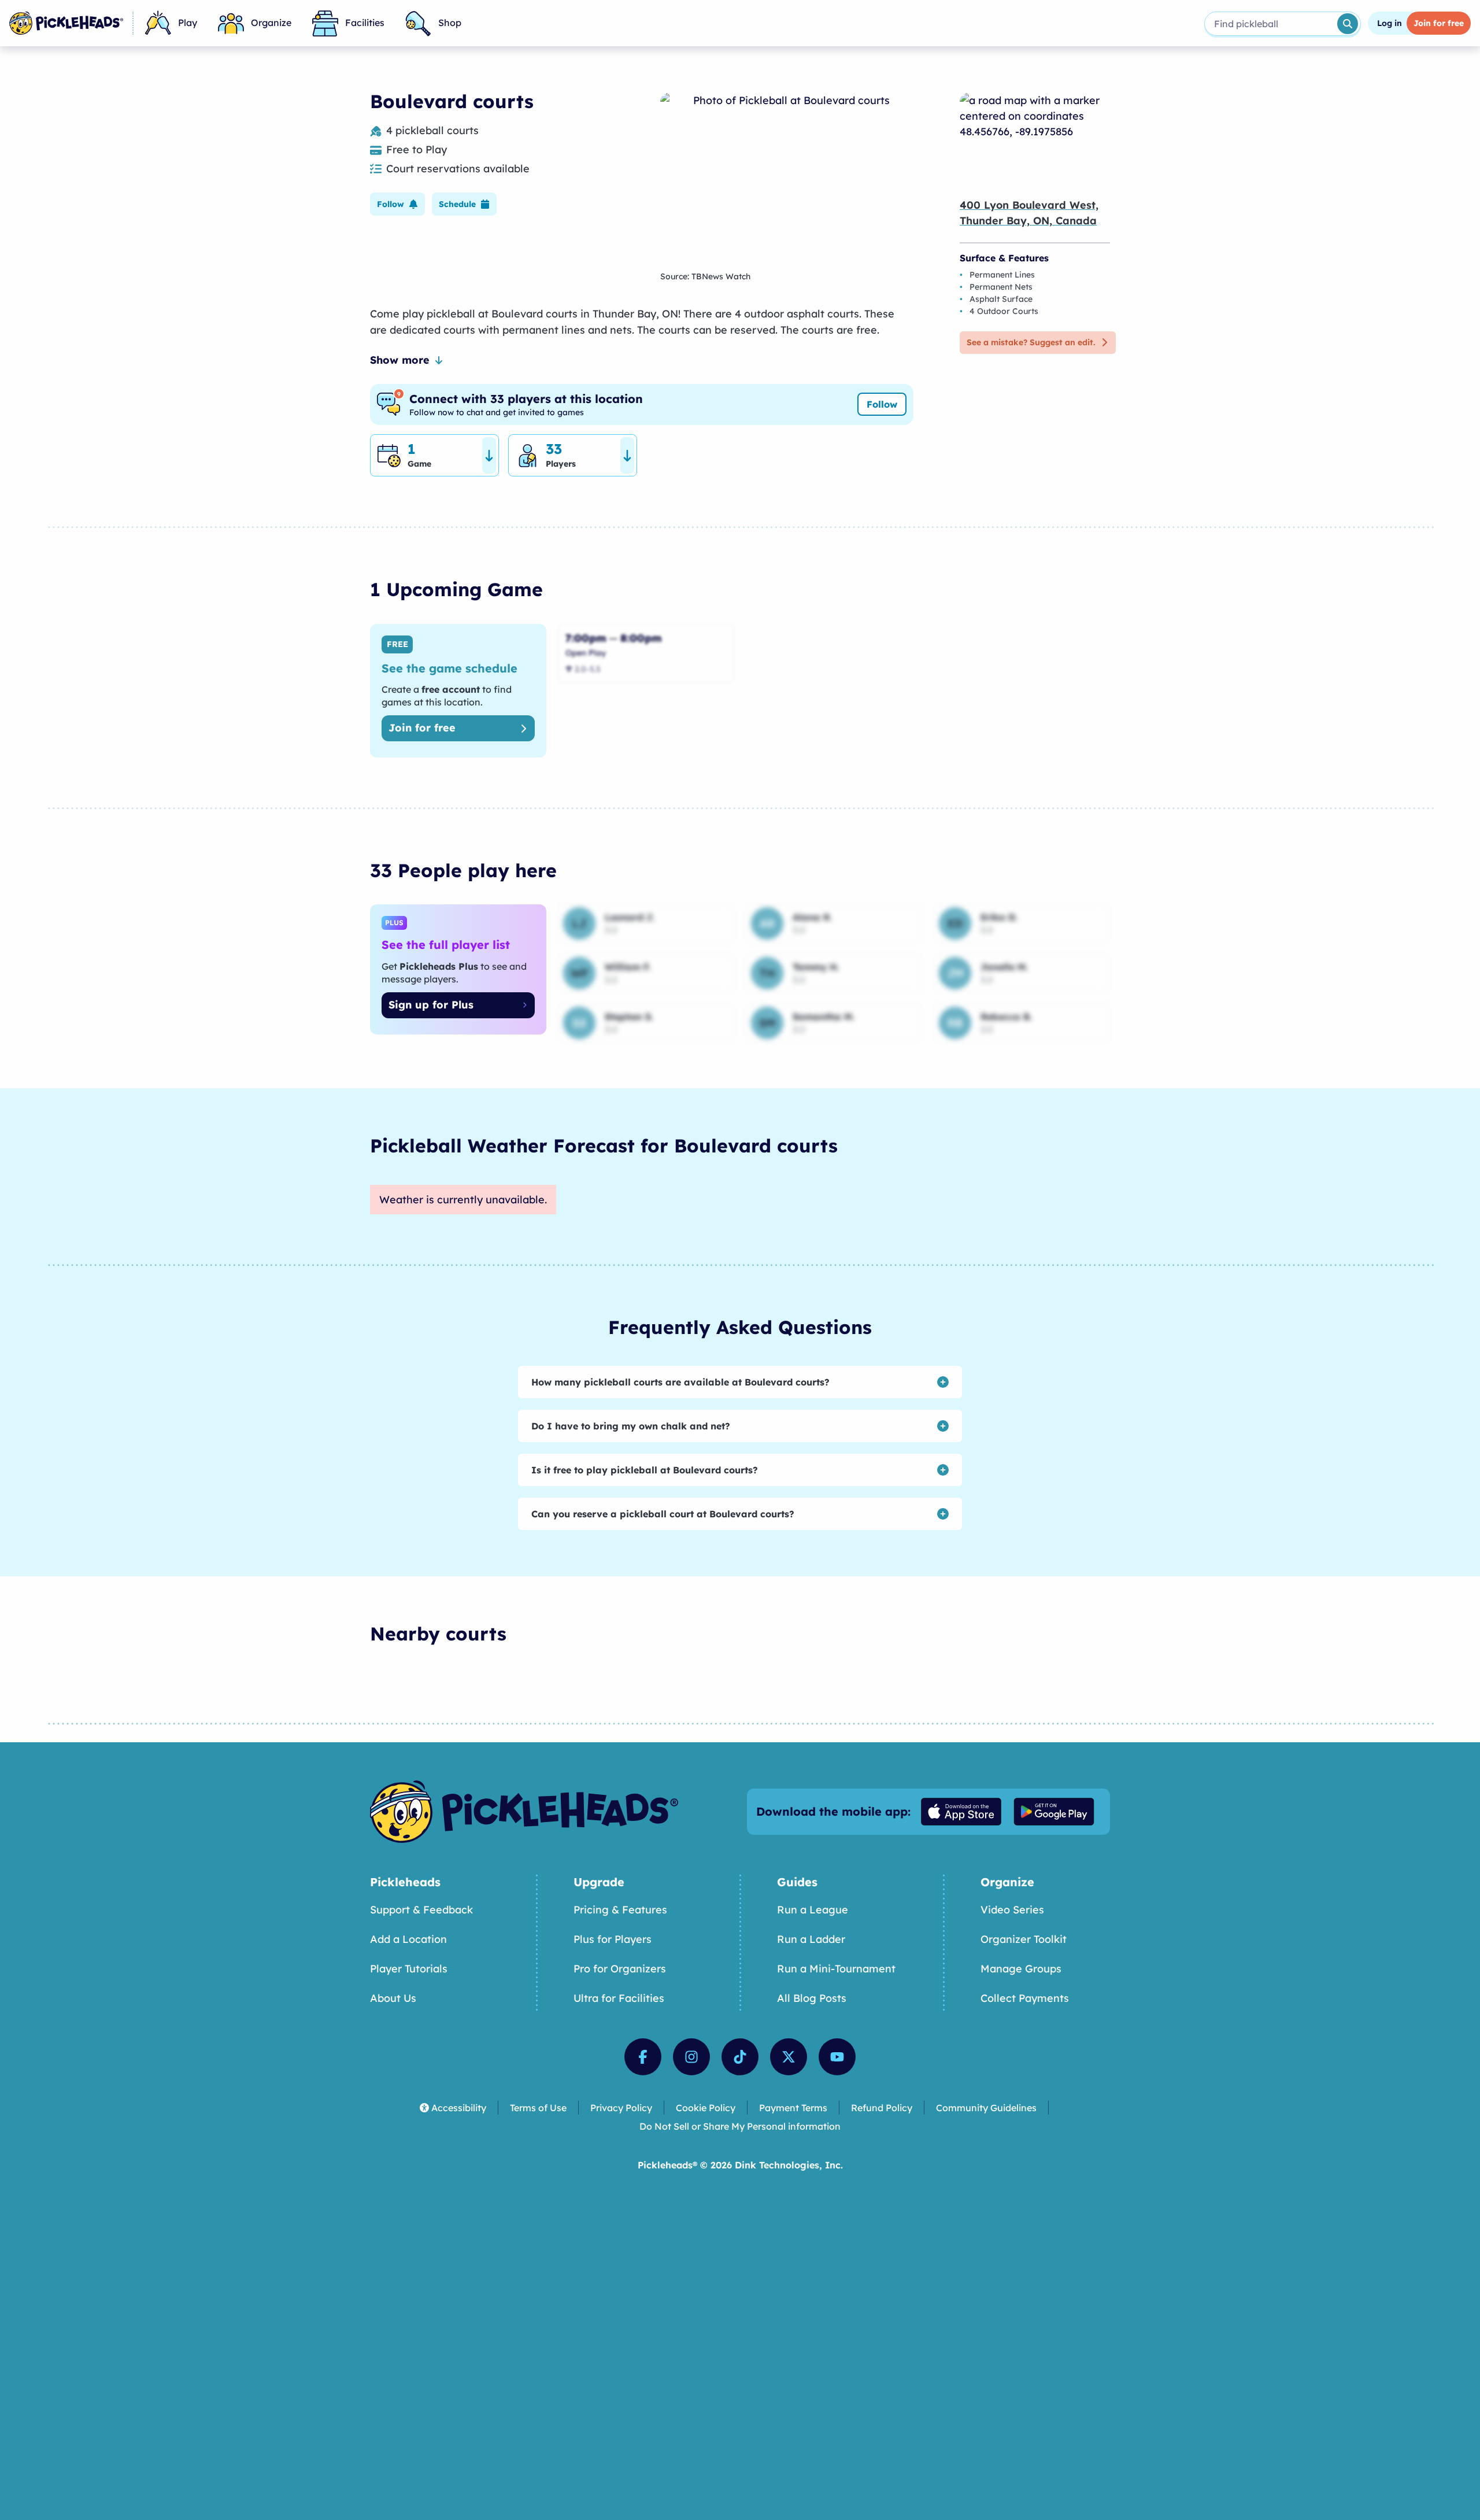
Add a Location (408, 1939)
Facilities (365, 23)
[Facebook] (643, 2057)
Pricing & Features (620, 1910)
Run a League (813, 1910)
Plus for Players (613, 1939)
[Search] (1348, 24)
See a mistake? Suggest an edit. (1031, 342)
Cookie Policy (706, 2108)
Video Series (1012, 1910)
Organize (271, 23)
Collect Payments (1025, 1998)
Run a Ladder (811, 1939)
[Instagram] (691, 2057)
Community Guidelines (986, 2108)
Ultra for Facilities (619, 1998)
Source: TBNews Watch (705, 276)
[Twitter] (789, 2057)
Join (1439, 23)
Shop (450, 23)
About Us (393, 1998)
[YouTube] (837, 2057)
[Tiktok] (740, 2057)
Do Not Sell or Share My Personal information (740, 2126)
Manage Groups (1021, 1969)
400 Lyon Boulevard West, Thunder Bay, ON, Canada (1029, 213)
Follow (882, 404)
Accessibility (459, 2108)
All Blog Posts (812, 1998)
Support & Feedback (421, 1910)
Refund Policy (882, 2108)
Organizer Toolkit (1024, 1939)
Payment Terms (793, 2108)
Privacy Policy (621, 2108)
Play (188, 23)
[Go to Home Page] (66, 23)
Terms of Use (538, 2108)
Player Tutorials (409, 1969)
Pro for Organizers (620, 1969)
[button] (397, 204)
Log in (1390, 23)
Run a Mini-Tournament (836, 1969)
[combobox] (1270, 24)
